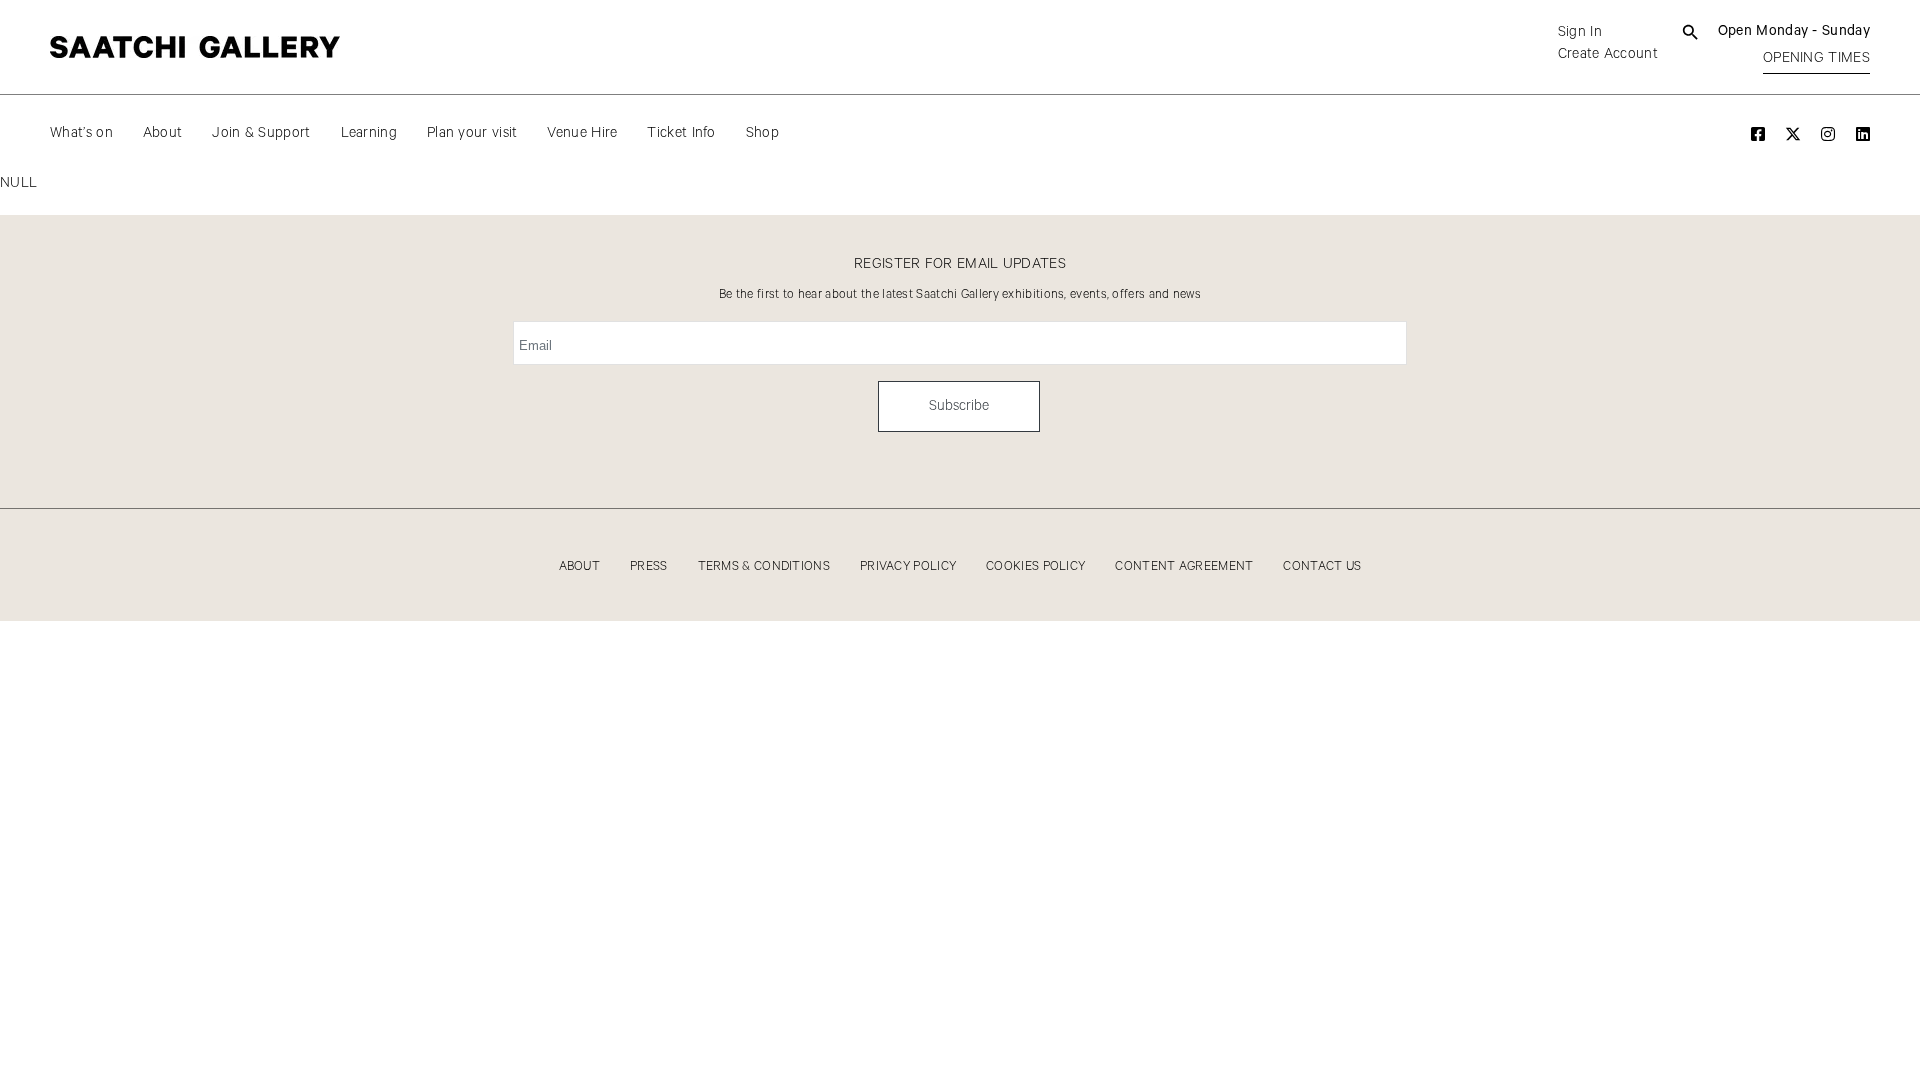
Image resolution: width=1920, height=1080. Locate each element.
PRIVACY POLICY (908, 566)
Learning (369, 133)
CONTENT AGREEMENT (1184, 566)
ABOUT (580, 566)
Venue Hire (582, 133)
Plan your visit (472, 133)
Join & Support (261, 133)
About (163, 133)
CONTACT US (1322, 566)
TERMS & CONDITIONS (764, 566)
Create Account (1608, 54)
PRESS (649, 566)
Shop (762, 133)
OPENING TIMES (1816, 58)
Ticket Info (681, 133)
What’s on (81, 133)
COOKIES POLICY (1035, 566)
